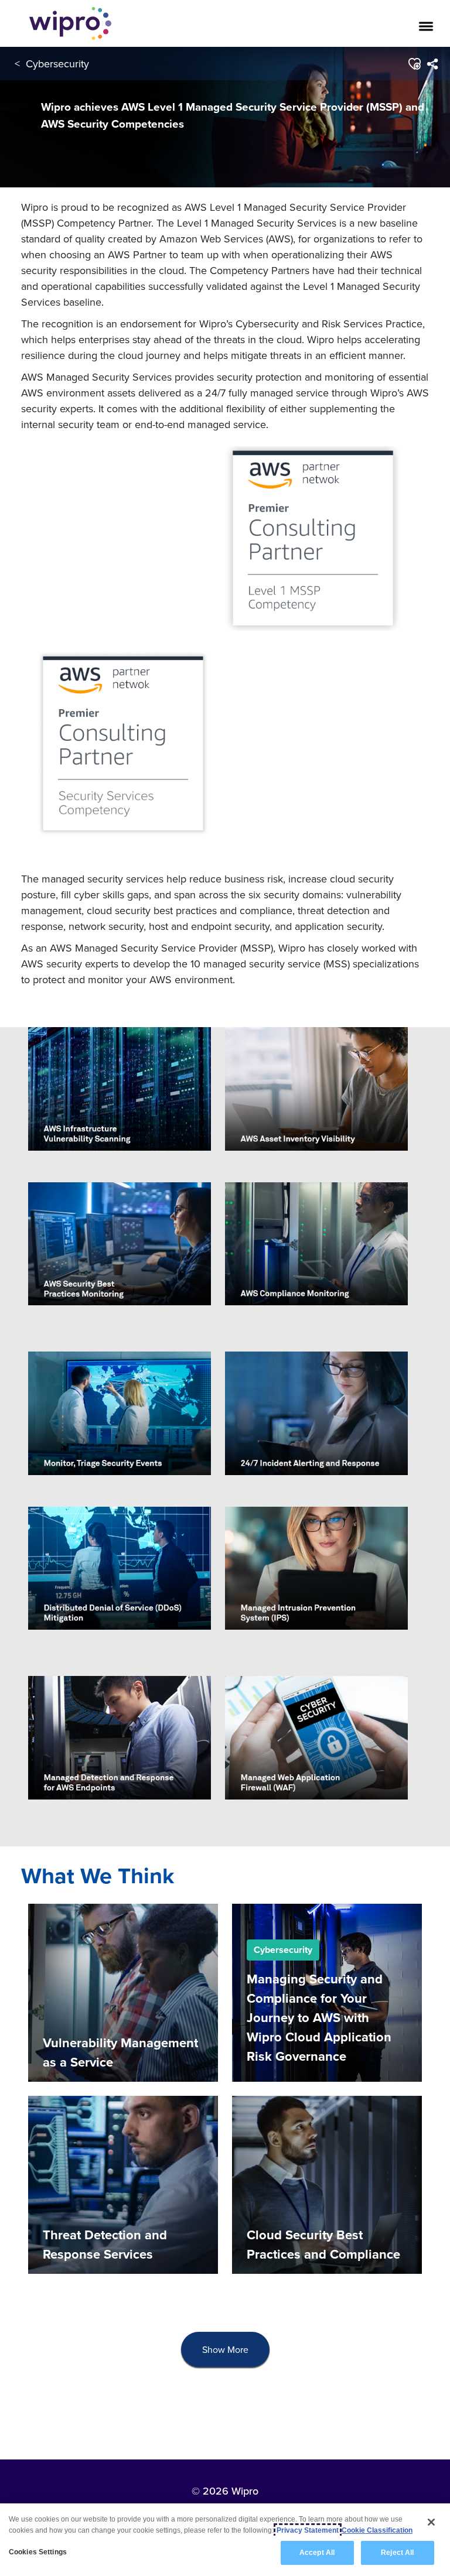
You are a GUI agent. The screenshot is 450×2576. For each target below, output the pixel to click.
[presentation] (225, 2350)
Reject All (397, 2553)
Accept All (317, 2553)
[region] (225, 2540)
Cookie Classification (377, 2530)
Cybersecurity (57, 64)
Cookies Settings (38, 2552)
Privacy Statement (308, 2530)
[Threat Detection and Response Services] (123, 2184)
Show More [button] (225, 2349)
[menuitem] (432, 64)
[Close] (431, 2522)
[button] (414, 64)
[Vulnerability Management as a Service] (123, 1992)
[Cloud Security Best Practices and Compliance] (327, 2184)
